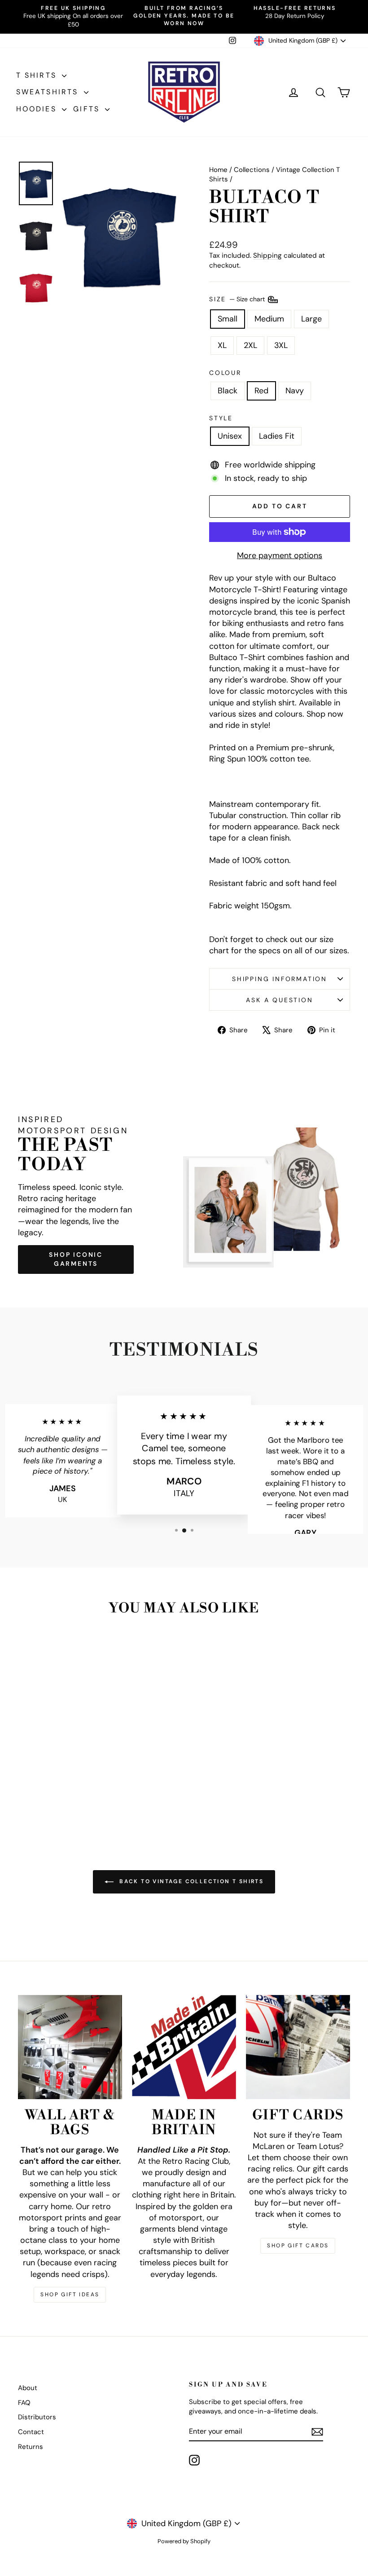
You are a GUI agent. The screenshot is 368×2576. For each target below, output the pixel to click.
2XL (250, 345)
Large (311, 319)
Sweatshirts (49, 92)
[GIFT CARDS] (298, 2047)
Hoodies (38, 109)
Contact (31, 2432)
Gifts (88, 109)
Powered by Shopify (184, 2541)
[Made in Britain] (184, 2047)
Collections (252, 170)
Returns (31, 2447)
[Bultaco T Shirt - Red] (56, 1794)
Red (261, 391)
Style (221, 418)
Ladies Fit (277, 436)
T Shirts (38, 75)
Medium (269, 319)
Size (238, 299)
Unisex (230, 436)
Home (218, 170)
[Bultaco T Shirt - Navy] (68, 1794)
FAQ (24, 2403)
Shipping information (280, 979)
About (28, 2388)
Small (228, 319)
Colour (225, 373)
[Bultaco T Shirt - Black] (44, 1794)
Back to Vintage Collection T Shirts (190, 1881)
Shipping (267, 255)
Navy (295, 391)
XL (222, 345)
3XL (281, 345)
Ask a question (279, 1000)
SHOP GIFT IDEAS (70, 2294)
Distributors (37, 2417)
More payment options (280, 555)
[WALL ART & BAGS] (70, 2047)
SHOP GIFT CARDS (298, 2246)
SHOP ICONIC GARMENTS (76, 1259)
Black (228, 391)
